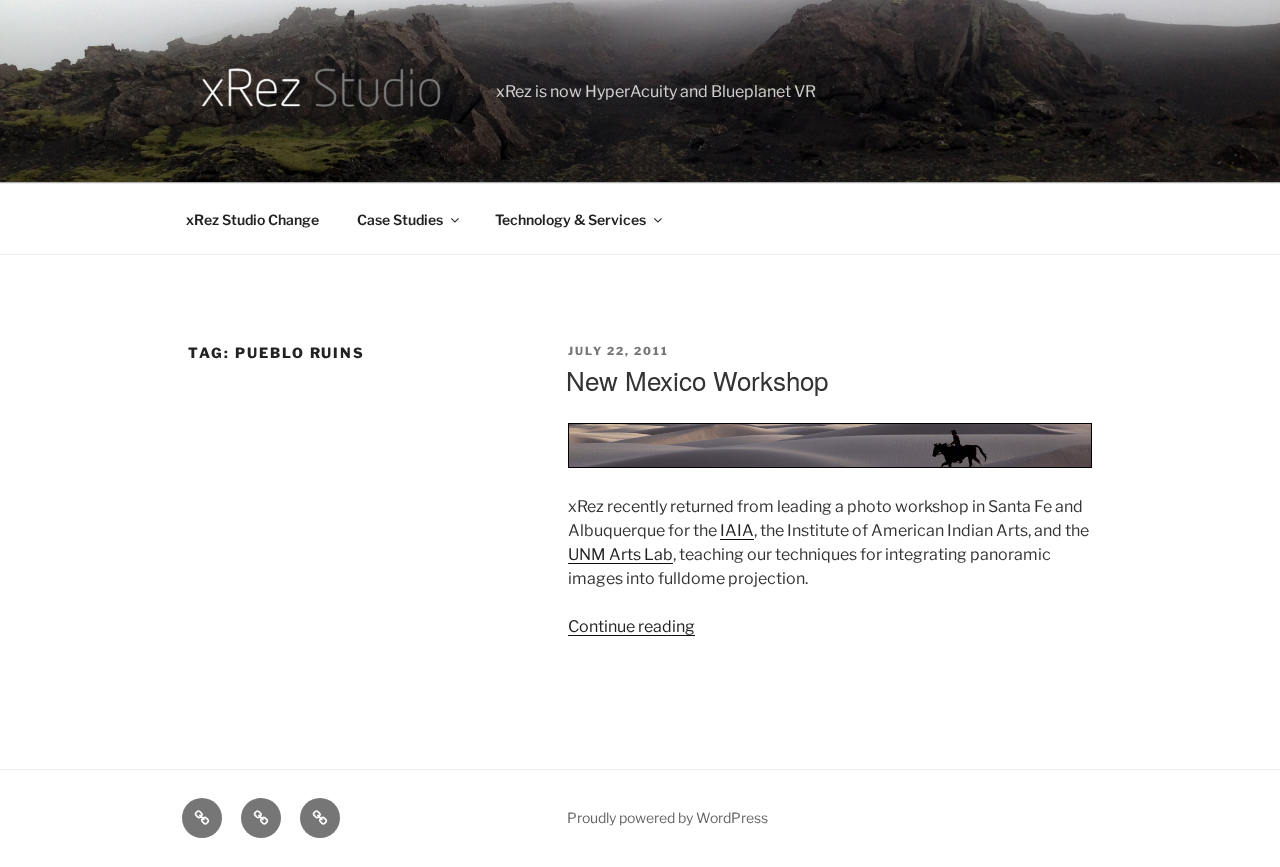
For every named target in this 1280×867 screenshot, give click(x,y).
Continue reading (631, 626)
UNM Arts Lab (620, 554)
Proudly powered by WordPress (667, 817)
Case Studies (400, 219)
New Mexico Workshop (697, 379)
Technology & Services (570, 219)
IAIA (737, 530)
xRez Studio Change (252, 219)
